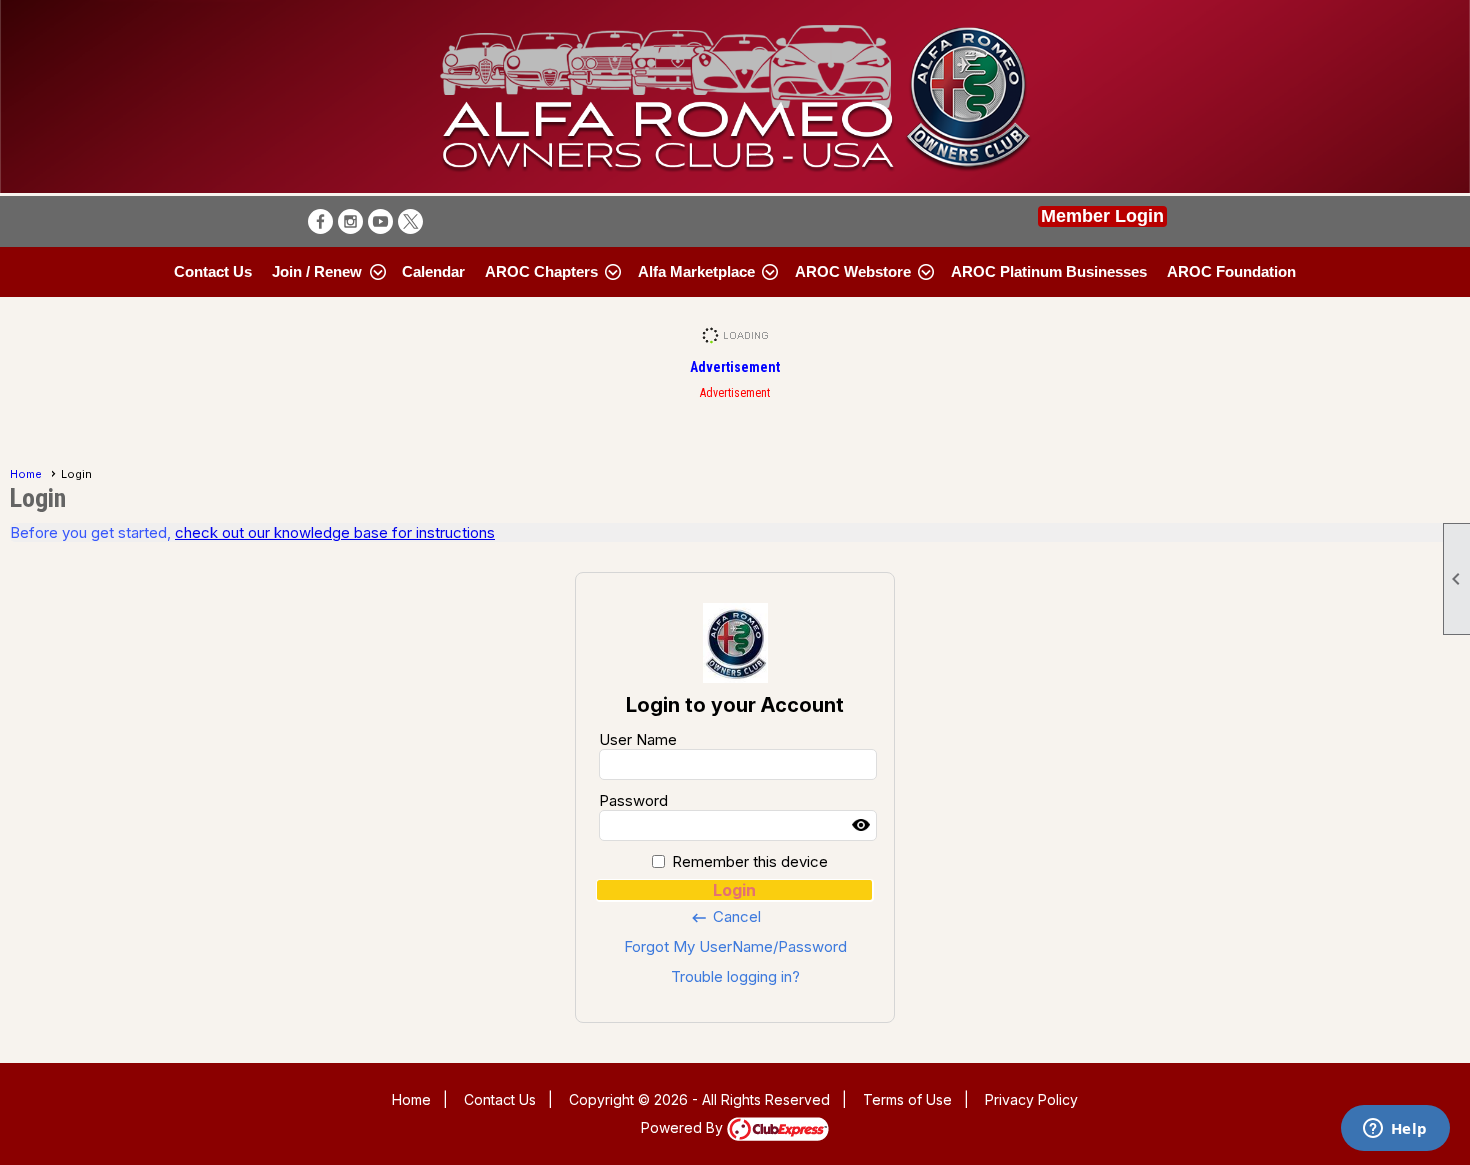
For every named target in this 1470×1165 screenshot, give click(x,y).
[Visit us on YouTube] (380, 221)
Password (633, 800)
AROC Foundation (1231, 271)
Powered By (684, 1127)
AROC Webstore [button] (853, 271)
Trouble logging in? (735, 976)
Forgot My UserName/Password (735, 946)
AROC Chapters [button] (541, 271)
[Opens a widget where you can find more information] (1395, 1130)
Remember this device (750, 861)
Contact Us (213, 271)
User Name (638, 739)
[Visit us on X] (410, 221)
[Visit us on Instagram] (350, 221)
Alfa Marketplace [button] (696, 271)
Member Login (1102, 216)
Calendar (433, 271)
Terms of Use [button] (907, 1099)
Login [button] (734, 890)
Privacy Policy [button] (1031, 1099)
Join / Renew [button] (317, 271)
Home (26, 474)
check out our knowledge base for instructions (335, 532)
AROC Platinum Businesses (1049, 271)
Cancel (725, 917)
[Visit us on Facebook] (320, 221)
